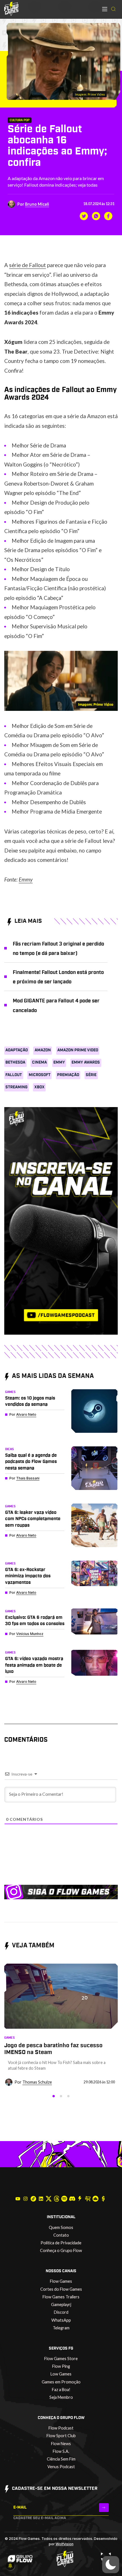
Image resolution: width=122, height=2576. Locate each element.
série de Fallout (28, 265)
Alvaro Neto (26, 1414)
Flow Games (61, 2281)
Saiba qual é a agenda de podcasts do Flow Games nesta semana (31, 1462)
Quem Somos (61, 2227)
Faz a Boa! (61, 2390)
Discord (61, 2312)
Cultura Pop (20, 120)
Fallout (14, 1075)
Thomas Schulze (37, 2082)
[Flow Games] (11, 9)
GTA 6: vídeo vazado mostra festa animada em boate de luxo (34, 1665)
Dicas (10, 1449)
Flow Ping (61, 2366)
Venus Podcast (61, 2467)
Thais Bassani (28, 1478)
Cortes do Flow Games (61, 2289)
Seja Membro (61, 2397)
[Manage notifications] (10, 2566)
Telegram (61, 2328)
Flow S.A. (61, 2451)
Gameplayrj (61, 2304)
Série (91, 1075)
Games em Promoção (61, 2382)
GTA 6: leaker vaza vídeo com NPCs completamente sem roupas (33, 1519)
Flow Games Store (61, 2359)
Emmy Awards (86, 1062)
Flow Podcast (61, 2428)
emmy (59, 1062)
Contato (61, 2235)
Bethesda (15, 1062)
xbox (39, 1087)
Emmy (26, 879)
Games (10, 1392)
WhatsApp (61, 2320)
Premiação (68, 1075)
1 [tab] (54, 2096)
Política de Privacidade (61, 2243)
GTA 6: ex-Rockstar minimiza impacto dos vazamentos (28, 1576)
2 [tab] (61, 2096)
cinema (39, 1062)
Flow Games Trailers (61, 2297)
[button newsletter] (104, 2508)
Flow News (61, 2444)
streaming (16, 1087)
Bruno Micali (37, 204)
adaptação (17, 1050)
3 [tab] (68, 2096)
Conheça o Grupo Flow (61, 2250)
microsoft (40, 1075)
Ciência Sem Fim (61, 2459)
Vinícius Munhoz (30, 1634)
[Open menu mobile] (105, 9)
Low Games (61, 2374)
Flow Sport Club (61, 2436)
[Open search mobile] (113, 9)
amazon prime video (78, 1050)
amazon (43, 1050)
